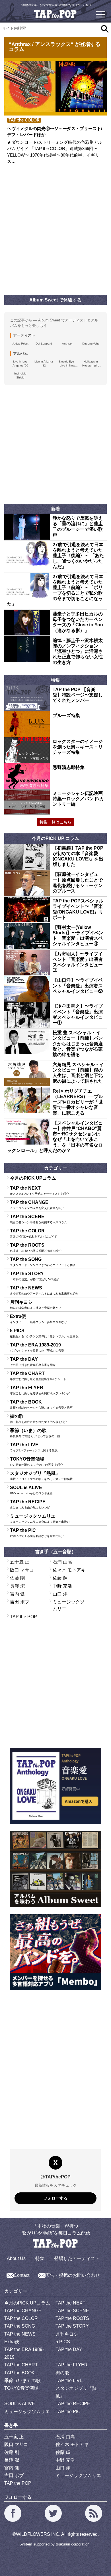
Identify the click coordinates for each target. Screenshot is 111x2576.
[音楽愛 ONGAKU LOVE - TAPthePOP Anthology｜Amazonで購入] (55, 1786)
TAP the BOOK (41, 1404)
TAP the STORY (34, 1276)
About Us (16, 2258)
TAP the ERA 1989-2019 (37, 1347)
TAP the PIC (37, 1533)
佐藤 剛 (17, 1578)
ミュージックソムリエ (40, 1518)
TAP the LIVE (34, 1447)
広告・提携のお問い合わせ (73, 2275)
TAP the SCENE (38, 1219)
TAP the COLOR (34, 1233)
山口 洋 (60, 1594)
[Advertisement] (55, 232)
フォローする (55, 2198)
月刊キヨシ (36, 1305)
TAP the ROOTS (36, 1248)
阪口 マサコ (22, 1570)
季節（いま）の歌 (35, 1433)
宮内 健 (17, 1594)
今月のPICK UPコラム (33, 1178)
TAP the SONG (43, 1262)
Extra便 (38, 1319)
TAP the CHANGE (37, 1205)
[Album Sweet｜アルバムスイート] (55, 1869)
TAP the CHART (38, 1376)
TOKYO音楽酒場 (36, 1461)
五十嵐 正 (20, 1562)
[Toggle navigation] (100, 14)
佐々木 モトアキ (69, 1570)
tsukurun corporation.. (74, 2544)
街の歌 (38, 1419)
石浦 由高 (62, 1562)
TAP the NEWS (44, 1290)
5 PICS (46, 1333)
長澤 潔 (17, 1586)
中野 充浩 (62, 1586)
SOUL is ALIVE (31, 1490)
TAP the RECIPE (30, 1504)
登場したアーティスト (77, 2258)
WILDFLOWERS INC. (38, 2534)
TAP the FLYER (40, 1390)
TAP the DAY (33, 1362)
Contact (21, 2275)
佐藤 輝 (60, 1578)
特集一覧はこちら (55, 822)
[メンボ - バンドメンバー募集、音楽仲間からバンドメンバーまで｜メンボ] (55, 1952)
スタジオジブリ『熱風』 (41, 1476)
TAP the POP (23, 1617)
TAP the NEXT (39, 1190)
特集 (40, 2258)
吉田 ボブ (20, 1602)
